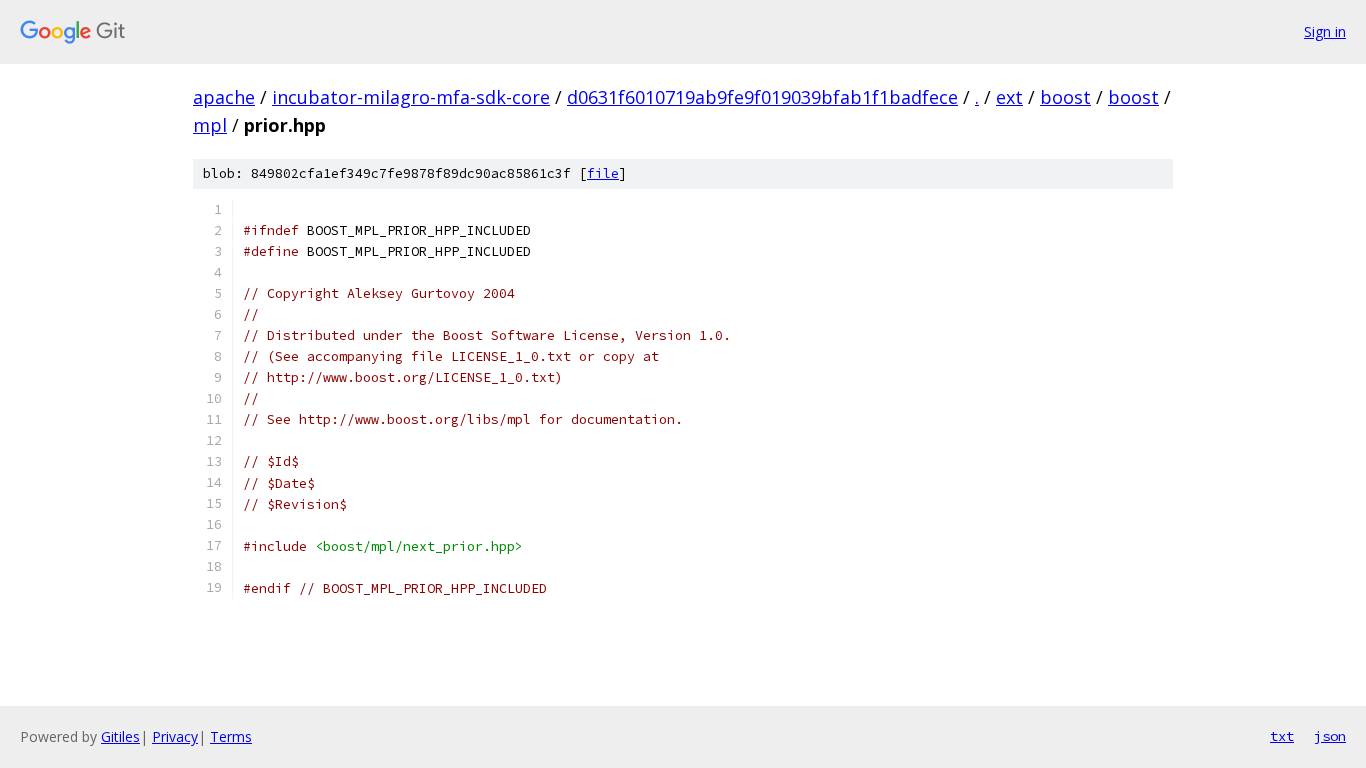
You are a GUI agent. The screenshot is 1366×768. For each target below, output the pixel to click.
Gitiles (120, 736)
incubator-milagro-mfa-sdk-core (411, 97)
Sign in (1325, 31)
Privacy (175, 736)
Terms (231, 736)
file (603, 173)
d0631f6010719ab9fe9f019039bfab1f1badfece (762, 97)
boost (1065, 97)
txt (1282, 736)
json (1330, 736)
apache (224, 97)
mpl (210, 125)
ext (1009, 97)
